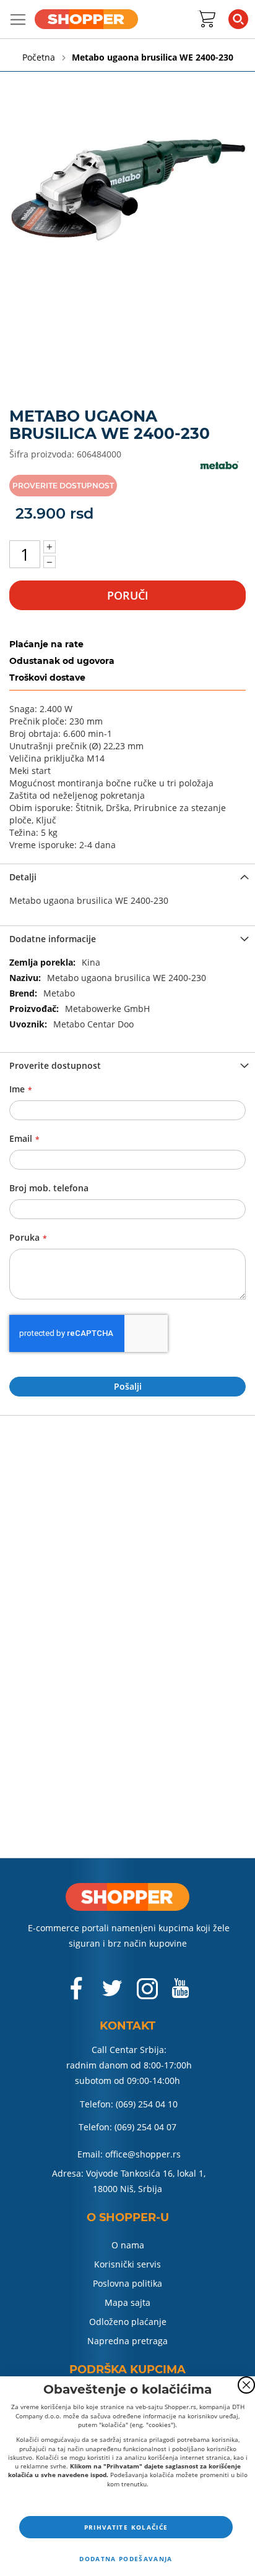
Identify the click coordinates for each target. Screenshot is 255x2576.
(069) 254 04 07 (145, 2127)
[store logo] (86, 19)
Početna (40, 57)
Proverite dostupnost (55, 1065)
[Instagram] (147, 1995)
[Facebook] (77, 1995)
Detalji (23, 877)
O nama (128, 2245)
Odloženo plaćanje (128, 2322)
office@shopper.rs (143, 2154)
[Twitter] (113, 1993)
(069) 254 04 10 (147, 2104)
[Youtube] (180, 1993)
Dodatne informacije (53, 939)
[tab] (127, 876)
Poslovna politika (127, 2283)
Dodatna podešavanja (126, 2559)
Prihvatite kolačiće (126, 2527)
